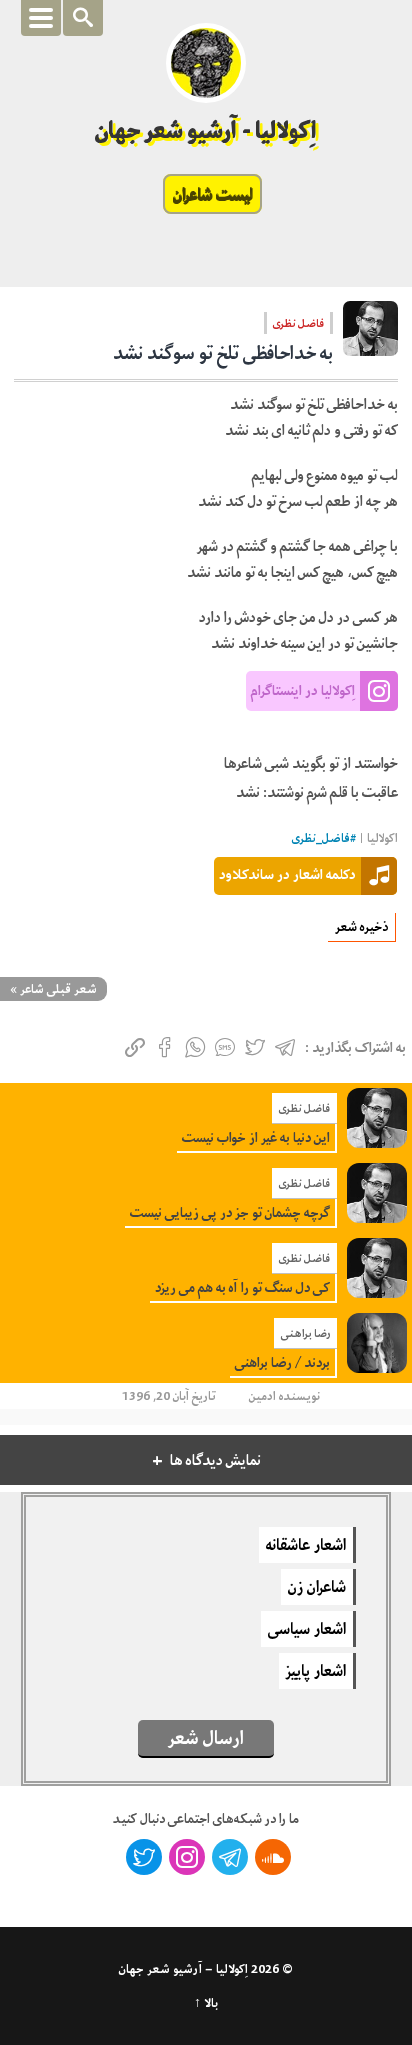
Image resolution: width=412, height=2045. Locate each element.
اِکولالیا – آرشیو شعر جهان (183, 1969)
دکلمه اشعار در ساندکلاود (287, 874)
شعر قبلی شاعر (58, 989)
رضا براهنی (305, 1333)
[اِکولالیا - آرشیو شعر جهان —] (206, 63)
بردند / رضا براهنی (282, 1362)
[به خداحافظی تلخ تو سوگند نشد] (370, 335)
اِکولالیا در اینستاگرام (303, 690)
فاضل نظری (298, 323)
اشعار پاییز (316, 1671)
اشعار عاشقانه (306, 1545)
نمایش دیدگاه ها (215, 1460)
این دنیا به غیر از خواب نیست (256, 1137)
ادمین (262, 1396)
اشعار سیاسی (307, 1629)
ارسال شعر (206, 1738)
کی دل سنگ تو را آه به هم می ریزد (242, 1287)
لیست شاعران (212, 194)
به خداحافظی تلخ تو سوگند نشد (223, 353)
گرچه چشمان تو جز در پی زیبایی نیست (230, 1212)
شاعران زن (317, 1587)
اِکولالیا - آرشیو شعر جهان (206, 130)
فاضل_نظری (321, 838)
